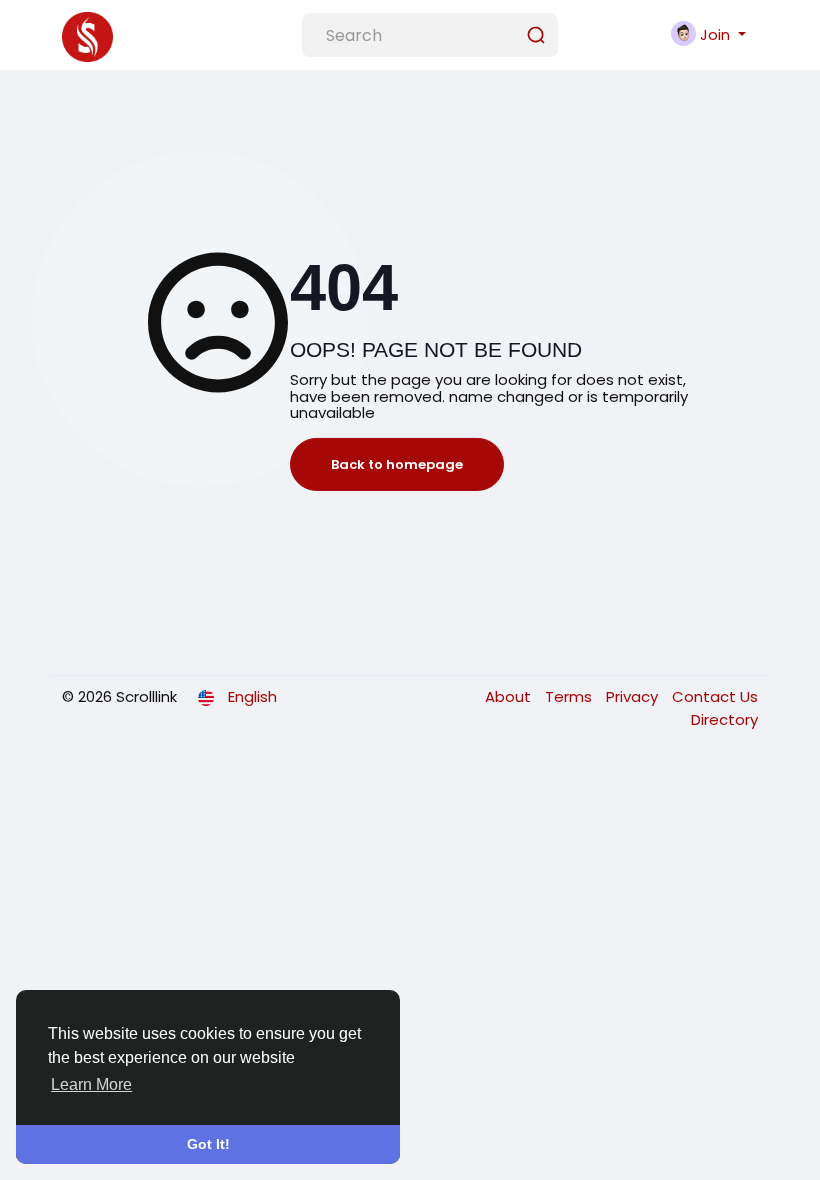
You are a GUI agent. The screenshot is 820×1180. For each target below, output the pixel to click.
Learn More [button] (91, 1084)
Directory (724, 719)
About (510, 696)
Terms (570, 696)
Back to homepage (397, 464)
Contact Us (715, 696)
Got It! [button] (208, 1144)
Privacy (634, 696)
